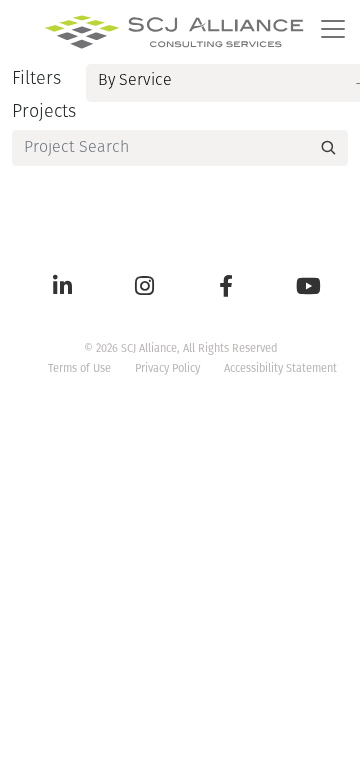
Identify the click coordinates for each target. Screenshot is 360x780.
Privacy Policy (167, 368)
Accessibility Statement (280, 368)
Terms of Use (79, 368)
